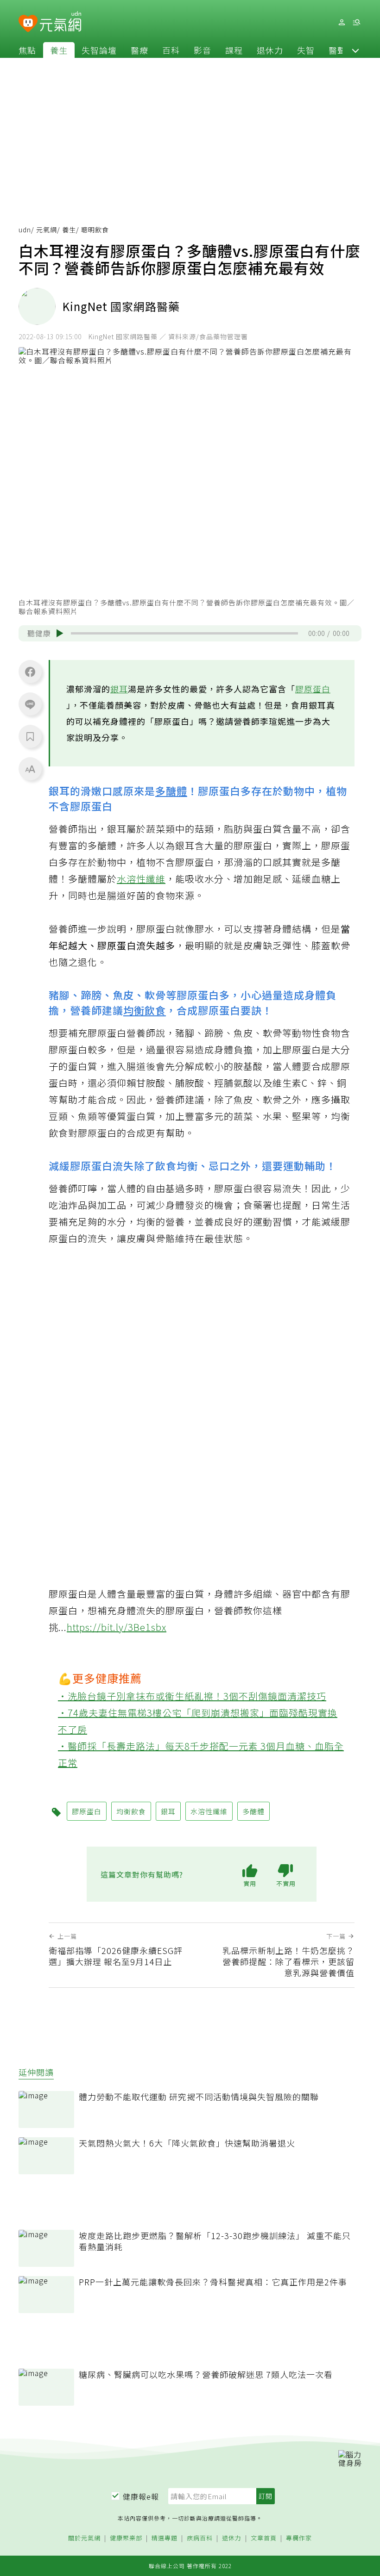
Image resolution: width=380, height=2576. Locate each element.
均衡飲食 (145, 1010)
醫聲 (337, 50)
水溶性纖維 (141, 879)
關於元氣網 (84, 2538)
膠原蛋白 (313, 689)
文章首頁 (264, 2538)
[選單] (356, 22)
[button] (355, 50)
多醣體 (171, 790)
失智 (306, 50)
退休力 (270, 50)
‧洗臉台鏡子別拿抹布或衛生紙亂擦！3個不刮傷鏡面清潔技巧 (192, 1696)
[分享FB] (30, 672)
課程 (234, 50)
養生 (59, 50)
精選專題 (165, 2538)
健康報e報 (141, 2496)
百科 (171, 50)
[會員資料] (342, 22)
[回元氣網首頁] (60, 22)
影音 (203, 50)
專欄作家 (299, 2538)
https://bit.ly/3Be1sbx (117, 1627)
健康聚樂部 (126, 2538)
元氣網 (47, 230)
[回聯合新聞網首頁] (28, 24)
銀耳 (119, 689)
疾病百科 (200, 2538)
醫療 (139, 50)
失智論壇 (99, 50)
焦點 (27, 50)
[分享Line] (30, 704)
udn (25, 230)
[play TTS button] (60, 633)
